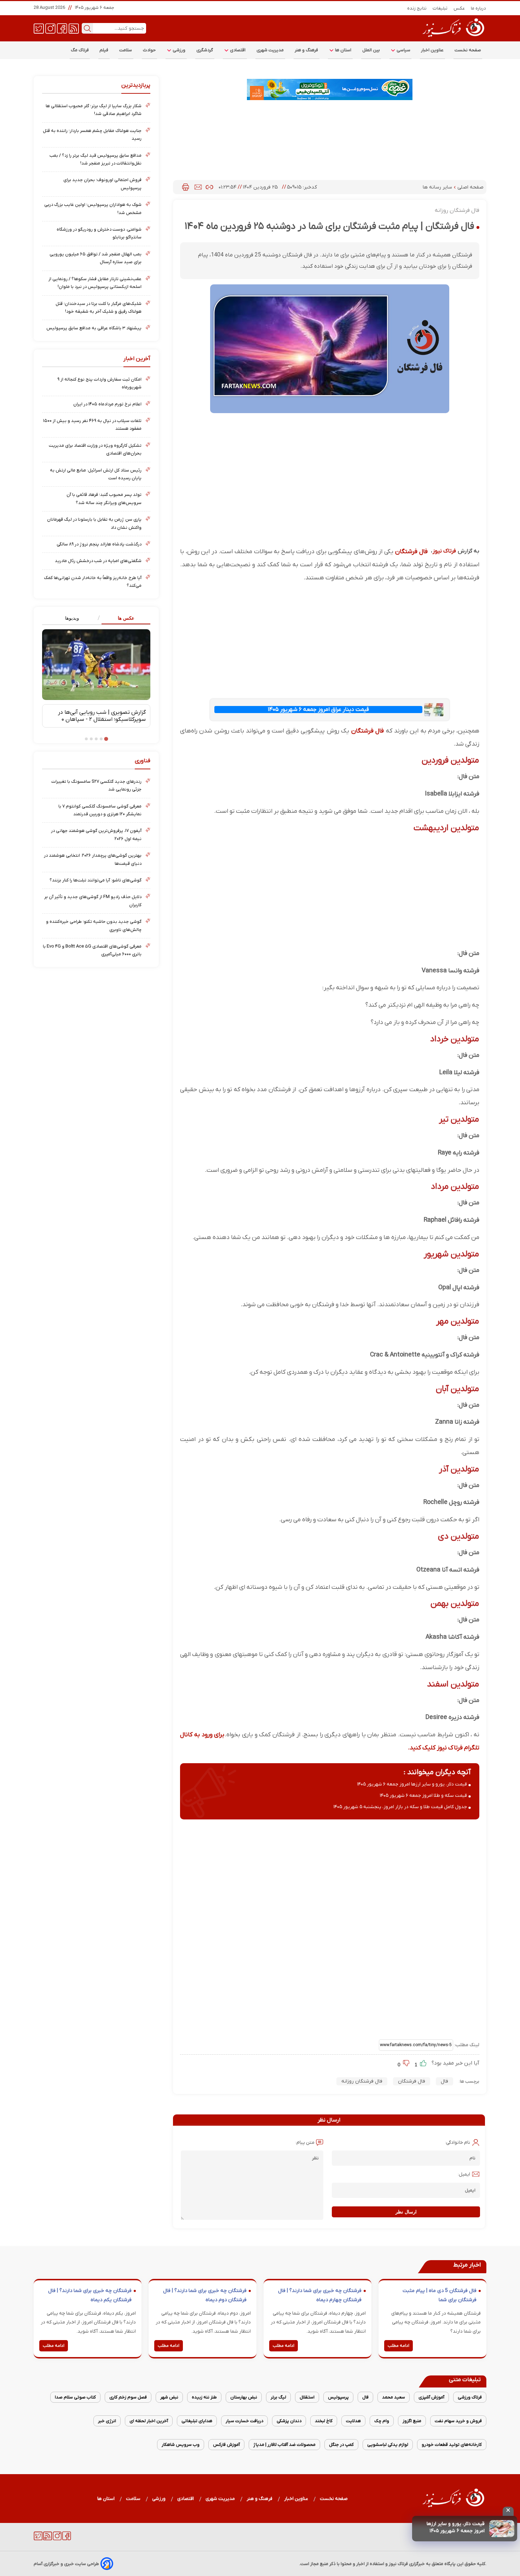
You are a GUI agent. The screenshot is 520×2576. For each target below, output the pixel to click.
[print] (186, 187)
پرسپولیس (338, 2397)
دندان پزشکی (289, 2421)
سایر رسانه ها (438, 187)
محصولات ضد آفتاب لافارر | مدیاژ (284, 2445)
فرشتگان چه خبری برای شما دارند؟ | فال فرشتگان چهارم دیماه (320, 2295)
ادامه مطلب (398, 2346)
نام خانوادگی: (458, 2143)
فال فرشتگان (411, 552)
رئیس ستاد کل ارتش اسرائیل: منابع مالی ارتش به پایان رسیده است (96, 474)
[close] (508, 2511)
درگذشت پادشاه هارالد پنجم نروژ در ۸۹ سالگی (99, 544)
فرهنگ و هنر (307, 50)
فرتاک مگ (80, 50)
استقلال (307, 2397)
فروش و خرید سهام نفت (458, 2421)
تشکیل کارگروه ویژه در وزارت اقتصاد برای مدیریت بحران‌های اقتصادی (95, 449)
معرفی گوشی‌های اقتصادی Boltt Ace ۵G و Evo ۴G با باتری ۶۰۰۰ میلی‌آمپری (92, 950)
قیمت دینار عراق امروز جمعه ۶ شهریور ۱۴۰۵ (318, 710)
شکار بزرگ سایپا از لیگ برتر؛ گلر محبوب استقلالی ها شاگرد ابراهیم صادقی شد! (94, 110)
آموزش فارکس (226, 2445)
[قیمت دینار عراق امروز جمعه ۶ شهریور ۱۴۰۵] (434, 710)
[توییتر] (39, 28)
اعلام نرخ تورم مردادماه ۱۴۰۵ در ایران (107, 404)
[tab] (123, 618)
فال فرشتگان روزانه (362, 2081)
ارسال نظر (406, 2212)
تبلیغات (440, 8)
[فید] (74, 28)
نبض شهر (169, 2397)
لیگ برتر (278, 2397)
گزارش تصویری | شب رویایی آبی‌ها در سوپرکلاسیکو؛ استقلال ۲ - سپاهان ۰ (102, 716)
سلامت (126, 50)
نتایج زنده (417, 8)
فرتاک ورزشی (470, 2397)
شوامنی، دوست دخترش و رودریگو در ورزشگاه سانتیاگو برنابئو (99, 233)
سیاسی (403, 50)
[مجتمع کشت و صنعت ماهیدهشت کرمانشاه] (330, 89)
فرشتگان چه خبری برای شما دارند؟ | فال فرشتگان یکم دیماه (90, 2295)
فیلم (104, 50)
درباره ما (479, 8)
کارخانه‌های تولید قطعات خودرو (452, 2445)
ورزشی (179, 50)
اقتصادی (237, 50)
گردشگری (205, 50)
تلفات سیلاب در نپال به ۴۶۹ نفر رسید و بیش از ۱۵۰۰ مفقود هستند (92, 425)
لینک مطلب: (466, 2045)
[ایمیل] (198, 187)
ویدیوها (72, 618)
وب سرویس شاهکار (181, 2445)
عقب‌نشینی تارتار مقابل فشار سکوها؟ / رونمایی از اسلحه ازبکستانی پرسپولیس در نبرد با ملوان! (95, 283)
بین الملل (371, 50)
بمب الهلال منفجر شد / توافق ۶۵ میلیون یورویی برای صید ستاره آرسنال (96, 258)
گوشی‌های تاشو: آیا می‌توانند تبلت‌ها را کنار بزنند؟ (96, 880)
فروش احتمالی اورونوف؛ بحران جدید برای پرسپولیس (102, 184)
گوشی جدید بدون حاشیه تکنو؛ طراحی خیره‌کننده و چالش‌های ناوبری (94, 925)
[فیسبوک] (62, 28)
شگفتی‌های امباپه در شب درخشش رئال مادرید (98, 561)
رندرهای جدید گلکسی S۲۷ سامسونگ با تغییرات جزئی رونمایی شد (96, 785)
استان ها (343, 50)
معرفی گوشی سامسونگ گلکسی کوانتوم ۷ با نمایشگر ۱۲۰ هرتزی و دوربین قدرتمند (100, 810)
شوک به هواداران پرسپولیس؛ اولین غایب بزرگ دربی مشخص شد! (93, 209)
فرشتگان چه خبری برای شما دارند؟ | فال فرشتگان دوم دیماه (205, 2295)
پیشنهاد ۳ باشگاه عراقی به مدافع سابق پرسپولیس (94, 328)
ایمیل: (464, 2174)
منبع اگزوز (412, 2421)
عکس (459, 8)
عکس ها (126, 618)
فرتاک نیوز (444, 551)
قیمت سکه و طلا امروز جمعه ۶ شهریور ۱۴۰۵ (423, 1796)
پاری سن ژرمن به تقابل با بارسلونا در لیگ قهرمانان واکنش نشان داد (94, 523)
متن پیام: (305, 2143)
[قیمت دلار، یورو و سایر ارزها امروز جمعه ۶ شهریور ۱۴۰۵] (502, 2529)
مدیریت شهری (270, 50)
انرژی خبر (107, 2421)
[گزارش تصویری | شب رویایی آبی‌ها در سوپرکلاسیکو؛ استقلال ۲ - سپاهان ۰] (96, 665)
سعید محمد (394, 2397)
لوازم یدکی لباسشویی (388, 2445)
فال (444, 2081)
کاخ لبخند (324, 2421)
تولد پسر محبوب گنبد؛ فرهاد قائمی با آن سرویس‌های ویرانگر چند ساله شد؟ (104, 499)
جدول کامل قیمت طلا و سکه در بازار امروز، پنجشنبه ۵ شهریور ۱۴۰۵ (400, 1807)
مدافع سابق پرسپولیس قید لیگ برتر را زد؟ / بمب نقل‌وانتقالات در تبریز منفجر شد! (96, 159)
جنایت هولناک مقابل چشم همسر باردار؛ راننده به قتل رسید (92, 135)
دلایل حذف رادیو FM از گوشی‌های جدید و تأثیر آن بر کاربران (93, 901)
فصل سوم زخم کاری (128, 2397)
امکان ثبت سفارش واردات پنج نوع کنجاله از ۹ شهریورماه (99, 383)
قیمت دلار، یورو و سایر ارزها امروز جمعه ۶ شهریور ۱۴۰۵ (456, 2527)
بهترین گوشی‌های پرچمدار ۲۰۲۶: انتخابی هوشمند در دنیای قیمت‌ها (93, 859)
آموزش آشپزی (431, 2397)
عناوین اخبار (432, 50)
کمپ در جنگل (341, 2445)
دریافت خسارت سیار (244, 2421)
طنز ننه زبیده (204, 2397)
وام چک (382, 2421)
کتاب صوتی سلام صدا (75, 2397)
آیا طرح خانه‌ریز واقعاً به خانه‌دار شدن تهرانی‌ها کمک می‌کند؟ (93, 582)
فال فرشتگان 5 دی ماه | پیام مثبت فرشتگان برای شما (440, 2295)
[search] (87, 28)
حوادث (149, 50)
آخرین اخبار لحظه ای (149, 2421)
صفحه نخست (468, 50)
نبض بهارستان (244, 2397)
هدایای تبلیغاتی (197, 2421)
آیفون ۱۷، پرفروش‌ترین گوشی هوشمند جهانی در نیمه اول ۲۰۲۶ (96, 835)
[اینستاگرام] (50, 28)
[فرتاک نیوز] (453, 38)
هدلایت (353, 2421)
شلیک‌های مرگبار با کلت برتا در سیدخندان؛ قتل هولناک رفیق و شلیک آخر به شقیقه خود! (99, 308)
